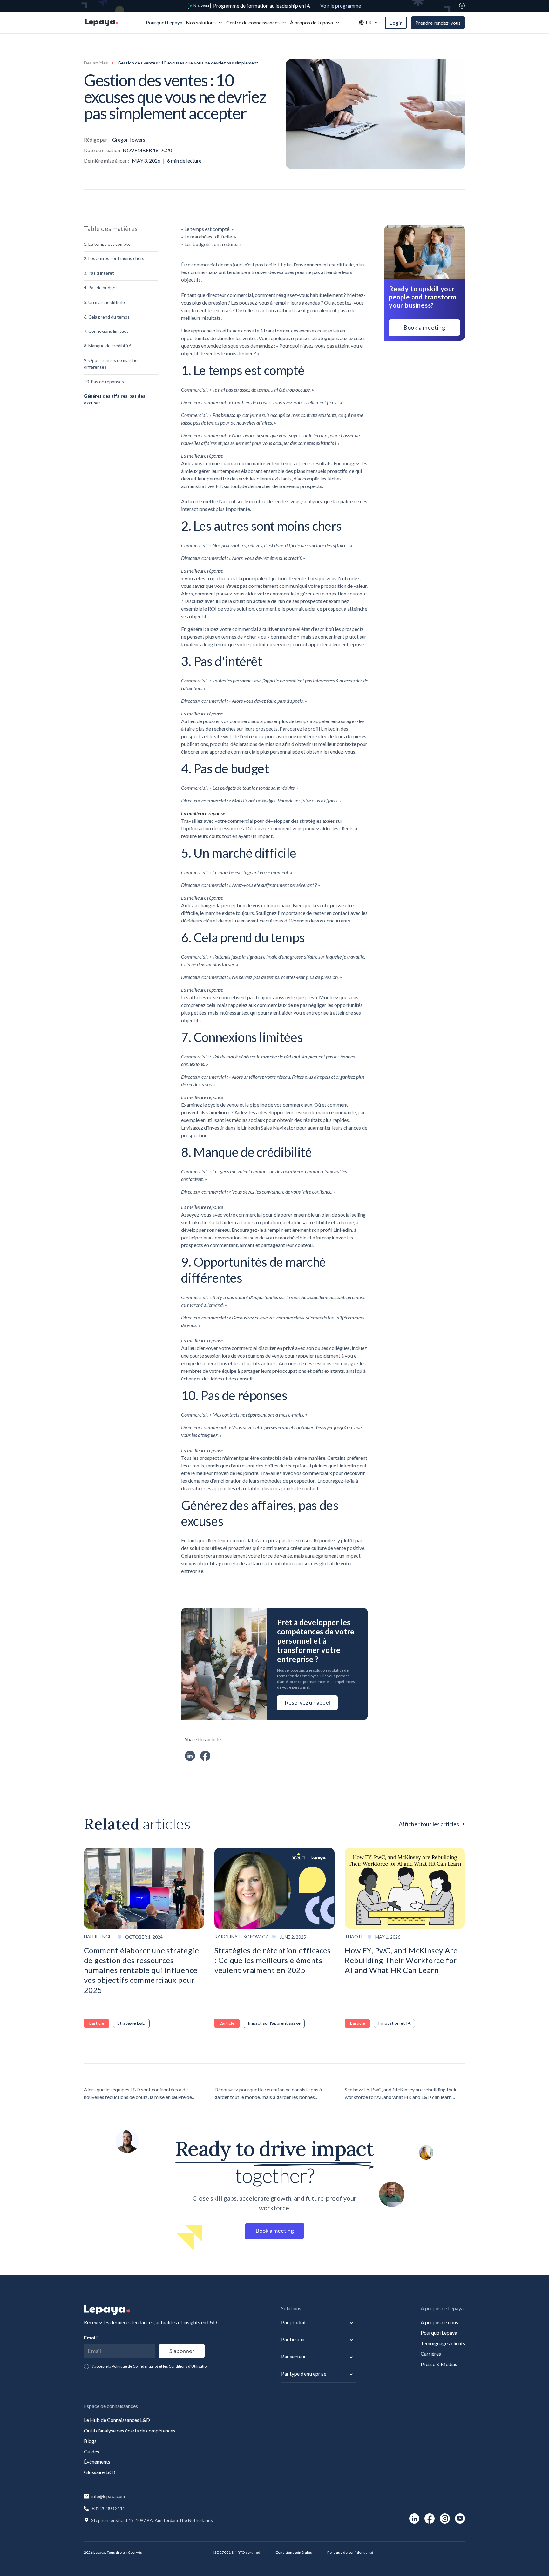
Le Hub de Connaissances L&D (117, 2420)
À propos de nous (439, 2322)
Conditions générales (294, 2552)
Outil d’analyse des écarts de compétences (130, 2430)
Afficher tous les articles (429, 1824)
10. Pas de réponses (104, 382)
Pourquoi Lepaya (439, 2333)
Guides (91, 2451)
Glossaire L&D (100, 2472)
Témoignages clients (443, 2343)
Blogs (90, 2441)
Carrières (431, 2354)
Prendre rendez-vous (438, 23)
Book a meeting (424, 327)
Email (91, 2337)
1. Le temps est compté (107, 244)
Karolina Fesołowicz (241, 1937)
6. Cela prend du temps (107, 317)
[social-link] (414, 2519)
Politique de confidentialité (350, 2552)
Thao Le (354, 1937)
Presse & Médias (439, 2364)
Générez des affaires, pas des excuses (115, 399)
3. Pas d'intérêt (99, 273)
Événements (97, 2462)
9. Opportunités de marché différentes (111, 364)
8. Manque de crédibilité (108, 346)
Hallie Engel (99, 1937)
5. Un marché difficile (104, 302)
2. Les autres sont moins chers (114, 259)
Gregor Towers (129, 140)
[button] (204, 23)
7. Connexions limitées (106, 331)
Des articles (96, 63)
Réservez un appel (307, 1702)
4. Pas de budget (101, 288)
